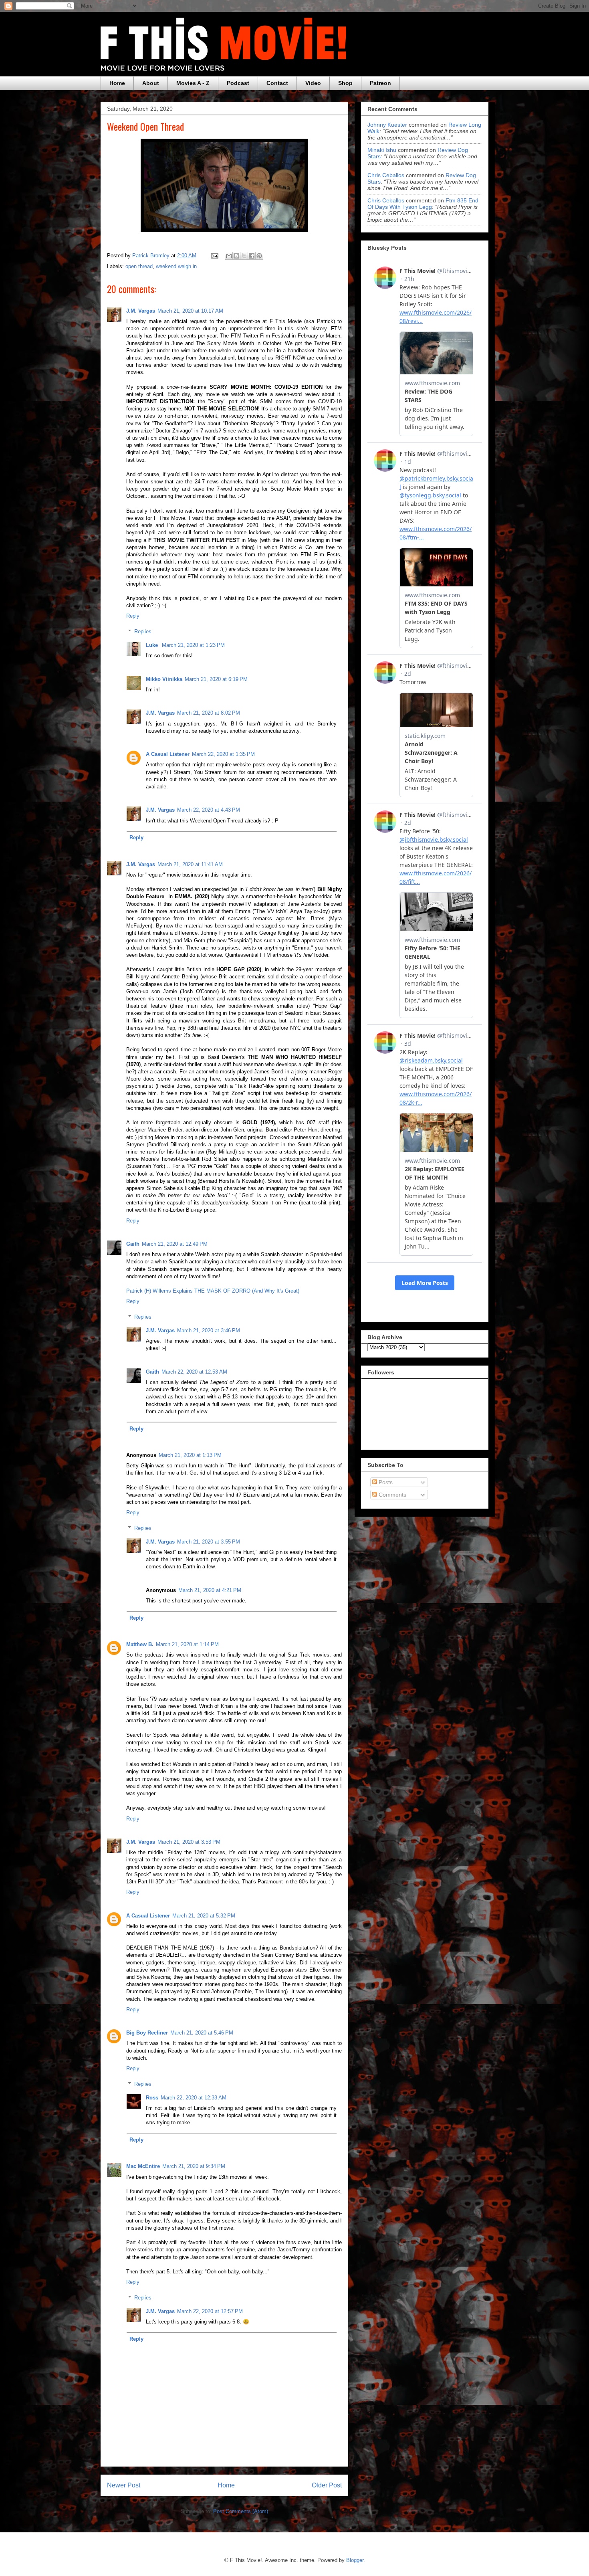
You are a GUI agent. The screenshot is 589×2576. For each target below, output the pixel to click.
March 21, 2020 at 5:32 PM (204, 1916)
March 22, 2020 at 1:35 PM (223, 754)
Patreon (380, 83)
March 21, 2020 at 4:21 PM (210, 1590)
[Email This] (229, 256)
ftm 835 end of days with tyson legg (423, 204)
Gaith (133, 1244)
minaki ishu (382, 150)
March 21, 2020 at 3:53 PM (189, 1842)
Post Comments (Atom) (241, 2511)
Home (117, 83)
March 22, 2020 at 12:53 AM (194, 1372)
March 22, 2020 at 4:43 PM (209, 810)
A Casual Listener (168, 754)
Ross (152, 2098)
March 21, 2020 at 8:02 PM (209, 713)
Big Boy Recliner (147, 2033)
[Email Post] (214, 256)
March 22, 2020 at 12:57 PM (210, 2311)
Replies (143, 631)
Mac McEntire (143, 2166)
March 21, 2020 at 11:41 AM (190, 864)
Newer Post (124, 2485)
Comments (392, 1495)
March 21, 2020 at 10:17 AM (190, 311)
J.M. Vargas (141, 311)
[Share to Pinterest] (259, 256)
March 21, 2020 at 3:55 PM (209, 1542)
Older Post (327, 2485)
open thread (139, 266)
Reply (133, 616)
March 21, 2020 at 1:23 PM (193, 645)
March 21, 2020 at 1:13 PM (190, 1455)
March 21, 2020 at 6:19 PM (216, 679)
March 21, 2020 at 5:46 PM (202, 2033)
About (151, 83)
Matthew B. (140, 1644)
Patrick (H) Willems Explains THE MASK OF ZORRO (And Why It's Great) (213, 1291)
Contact (277, 83)
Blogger (355, 2560)
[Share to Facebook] (252, 256)
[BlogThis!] (236, 256)
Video (313, 83)
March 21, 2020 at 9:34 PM (194, 2166)
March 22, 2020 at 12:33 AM (194, 2098)
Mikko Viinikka (164, 679)
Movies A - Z (193, 83)
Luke (153, 645)
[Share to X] (244, 256)
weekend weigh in (176, 266)
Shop (345, 83)
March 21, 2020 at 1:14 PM (187, 1644)
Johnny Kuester (387, 125)
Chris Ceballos (386, 175)
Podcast (238, 83)
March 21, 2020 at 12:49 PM (175, 1244)
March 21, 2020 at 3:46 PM (209, 1330)
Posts (385, 1482)
